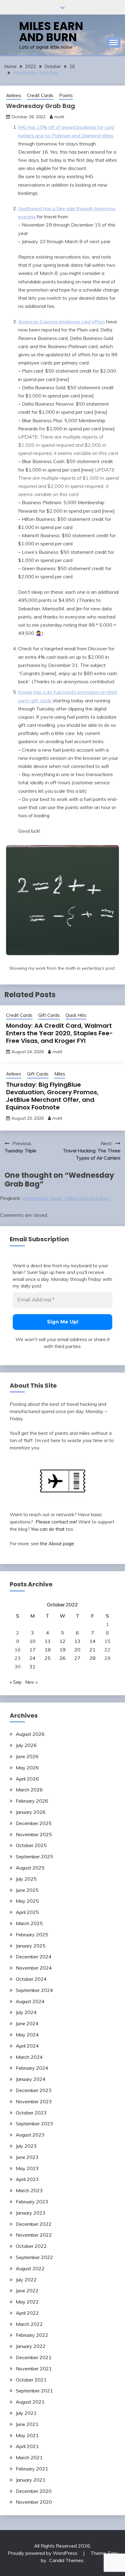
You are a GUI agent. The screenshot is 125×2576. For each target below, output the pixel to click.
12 (62, 1641)
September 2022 (34, 2257)
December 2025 (34, 1823)
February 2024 (32, 2068)
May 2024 (27, 2035)
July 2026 (26, 1745)
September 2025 (34, 1856)
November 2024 (34, 1968)
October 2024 (31, 1979)
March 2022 (29, 2324)
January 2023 (31, 2213)
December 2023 (34, 2090)
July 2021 (26, 2413)
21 (93, 1650)
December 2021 (34, 2357)
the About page (57, 1543)
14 (93, 1641)
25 (48, 1658)
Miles (60, 1074)
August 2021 (30, 2402)
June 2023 (27, 2157)
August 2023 (30, 2135)
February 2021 (32, 2469)
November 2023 (34, 2101)
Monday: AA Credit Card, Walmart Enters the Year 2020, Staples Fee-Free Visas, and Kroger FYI (59, 1033)
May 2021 (27, 2435)
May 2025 (27, 1901)
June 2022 (27, 2290)
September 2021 (34, 2391)
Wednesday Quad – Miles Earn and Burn (66, 1198)
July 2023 (26, 2146)
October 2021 (31, 2380)
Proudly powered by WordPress (43, 2553)
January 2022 (31, 2346)
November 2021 (34, 2369)
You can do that (48, 1529)
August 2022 (30, 2268)
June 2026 (27, 1756)
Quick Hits (76, 1015)
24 (32, 1658)
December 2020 (34, 2491)
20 (77, 1650)
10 (32, 1641)
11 (48, 1641)
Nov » (31, 1682)
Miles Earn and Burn (51, 32)
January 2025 (31, 1946)
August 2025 (30, 1868)
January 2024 (31, 2079)
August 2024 (30, 2001)
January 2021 (31, 2480)
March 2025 (29, 1923)
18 (48, 1650)
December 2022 (34, 2224)
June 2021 (27, 2424)
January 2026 (31, 1812)
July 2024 (26, 2012)
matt (59, 117)
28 (93, 1658)
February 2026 (32, 1801)
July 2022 (26, 2280)
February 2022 (32, 2335)
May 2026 (27, 1768)
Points (66, 95)
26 (62, 1658)
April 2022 (27, 2313)
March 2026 (29, 1790)
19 (62, 1650)
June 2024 (27, 2023)
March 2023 (29, 2190)
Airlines (14, 95)
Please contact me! (56, 1522)
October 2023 (31, 2113)
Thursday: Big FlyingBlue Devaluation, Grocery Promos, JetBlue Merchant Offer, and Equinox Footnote (52, 1096)
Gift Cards (49, 1015)
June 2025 (27, 1890)
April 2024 (27, 2046)
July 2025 (26, 1879)
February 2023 (32, 2202)
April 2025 (27, 1912)
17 (32, 1650)
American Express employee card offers (62, 322)
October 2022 (31, 2246)
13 (77, 1641)
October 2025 (31, 1845)
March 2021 (29, 2457)
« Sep (16, 1682)
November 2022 (34, 2235)
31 (32, 1667)
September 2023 (34, 2124)
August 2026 (30, 1734)
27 (77, 1658)
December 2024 (34, 1957)
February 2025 (32, 1934)
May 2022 (27, 2302)
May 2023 (27, 2168)
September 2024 (34, 1990)
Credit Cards (40, 95)
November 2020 (34, 2502)
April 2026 (27, 1779)
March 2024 (29, 2057)
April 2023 (27, 2179)
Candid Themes (66, 2560)
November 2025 (34, 1834)
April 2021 (27, 2446)
